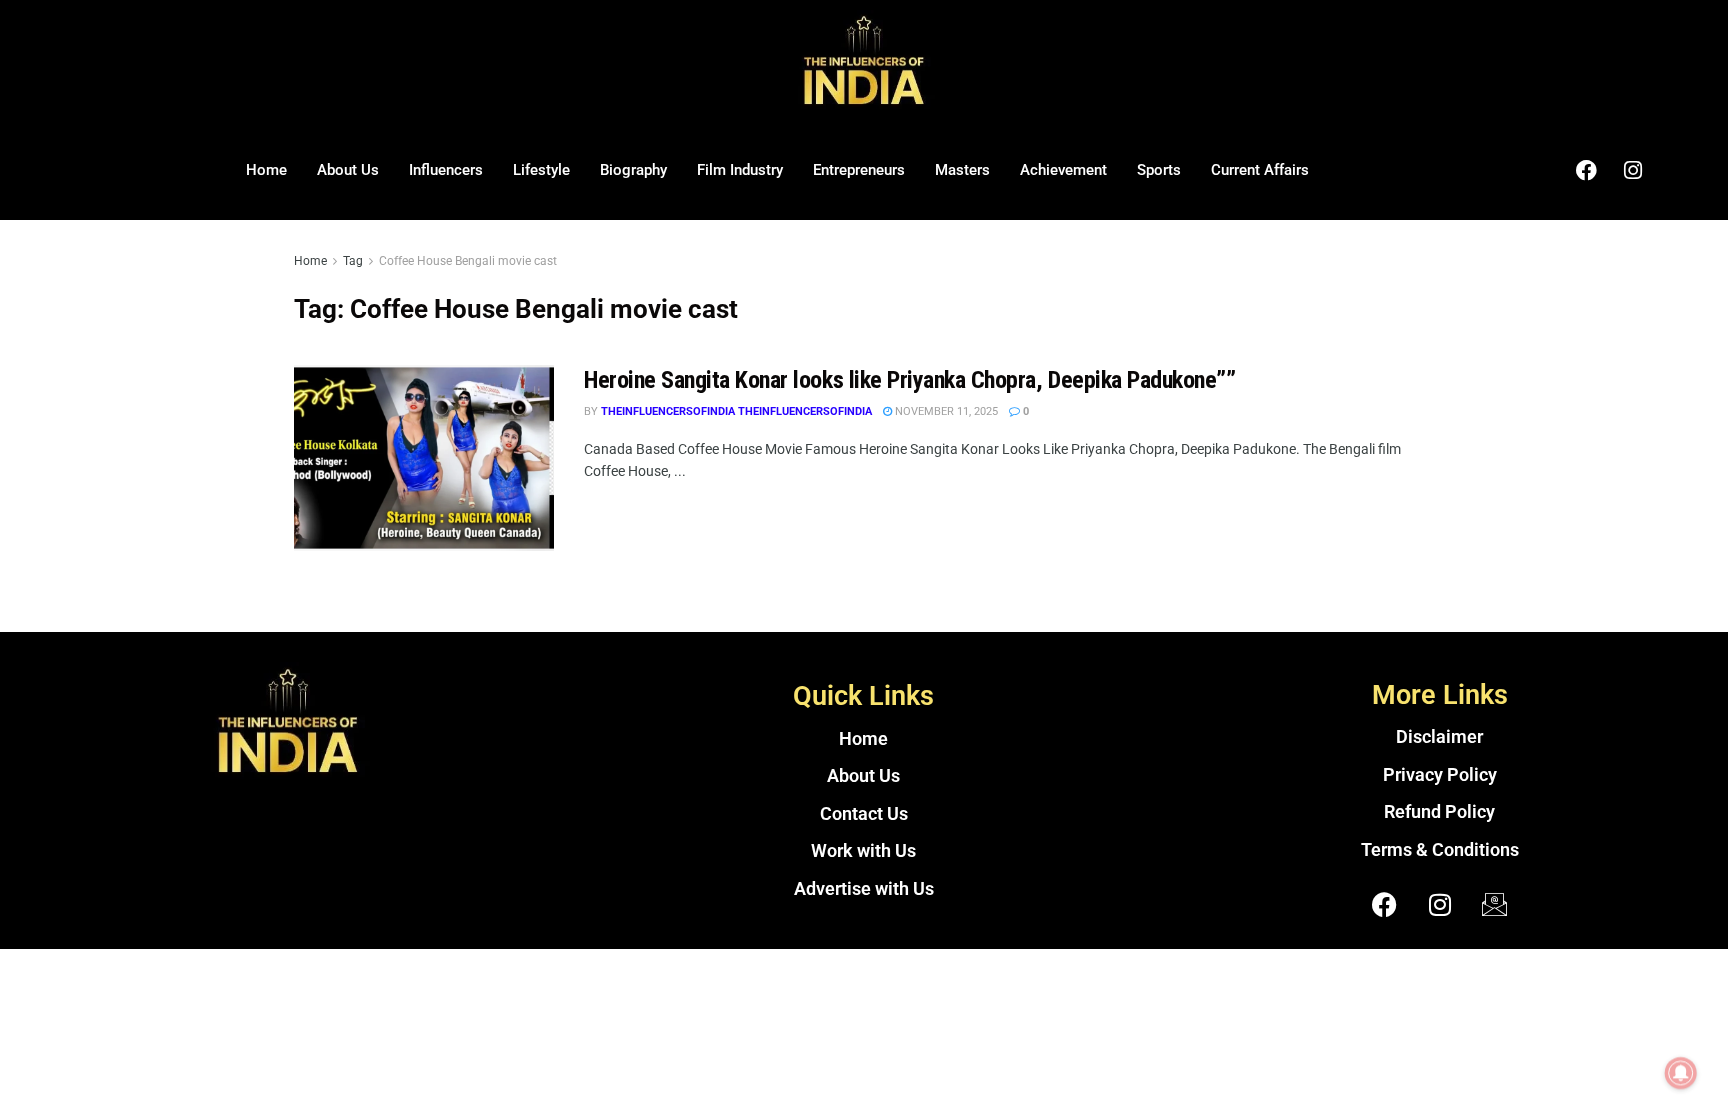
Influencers (446, 170)
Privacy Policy (1440, 775)
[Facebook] (1586, 170)
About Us (348, 170)
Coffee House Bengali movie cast (468, 261)
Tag (353, 261)
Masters (962, 170)
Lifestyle (541, 170)
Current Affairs (1260, 170)
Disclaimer (1439, 737)
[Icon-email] (1495, 904)
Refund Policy (1439, 812)
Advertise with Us (864, 889)
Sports (1159, 170)
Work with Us (863, 851)
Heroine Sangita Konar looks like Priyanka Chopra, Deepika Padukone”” (909, 380)
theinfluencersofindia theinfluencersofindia (736, 411)
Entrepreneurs (859, 170)
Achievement (1063, 170)
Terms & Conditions (1440, 850)
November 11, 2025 (945, 411)
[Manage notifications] (1681, 1073)
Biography (633, 170)
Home (266, 170)
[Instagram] (1633, 170)
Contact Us (864, 814)
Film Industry (740, 170)
